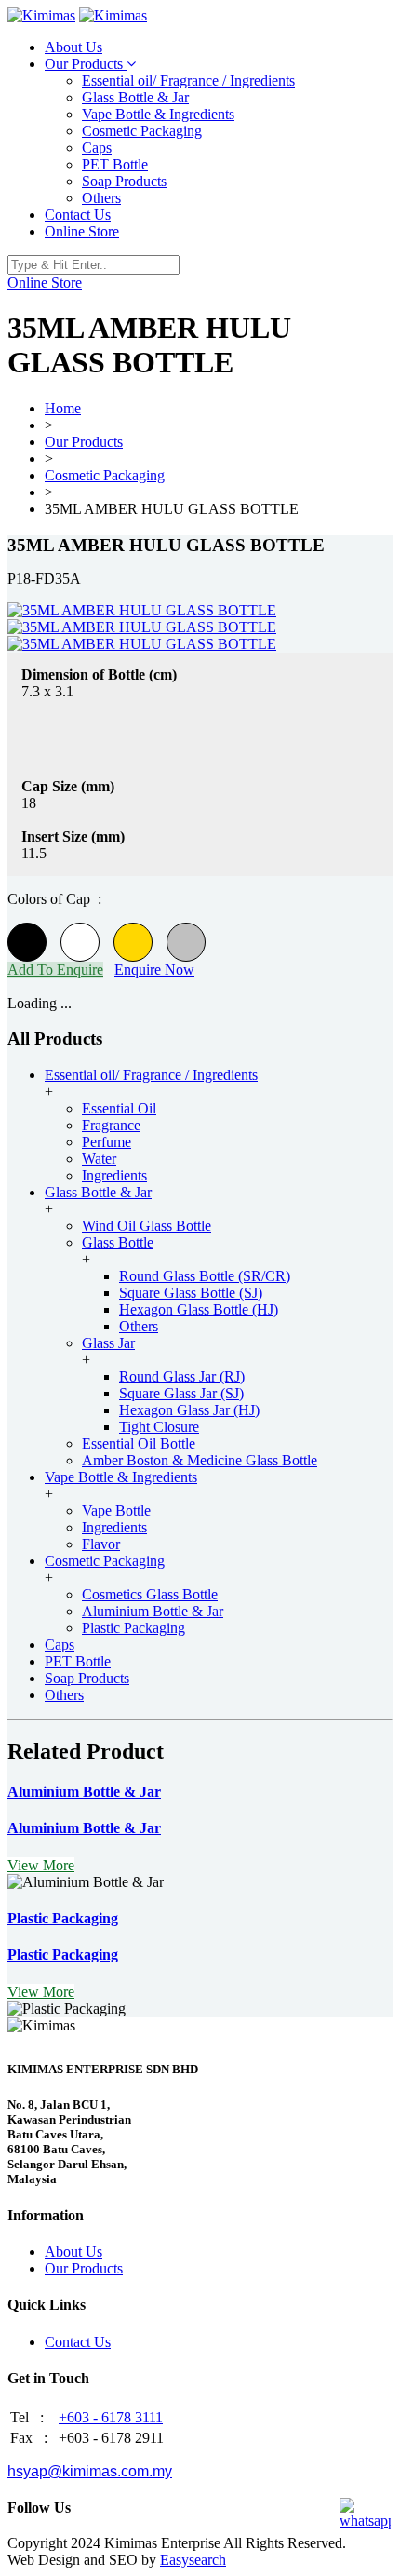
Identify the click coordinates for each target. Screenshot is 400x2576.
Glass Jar (108, 1343)
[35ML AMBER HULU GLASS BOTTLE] (142, 610)
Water (99, 1159)
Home (63, 408)
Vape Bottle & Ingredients (158, 114)
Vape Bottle (116, 1511)
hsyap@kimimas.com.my (90, 2471)
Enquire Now (154, 970)
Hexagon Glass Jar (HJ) (189, 1410)
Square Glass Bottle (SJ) (191, 1293)
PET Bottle (115, 164)
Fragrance (111, 1125)
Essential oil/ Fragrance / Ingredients (188, 81)
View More (41, 1865)
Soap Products (124, 181)
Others (101, 198)
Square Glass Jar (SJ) (181, 1393)
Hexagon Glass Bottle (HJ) (199, 1309)
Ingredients (114, 1175)
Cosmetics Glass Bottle (150, 1594)
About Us (73, 47)
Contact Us (78, 215)
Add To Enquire (55, 970)
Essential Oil (119, 1108)
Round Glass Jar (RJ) (182, 1376)
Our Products (86, 64)
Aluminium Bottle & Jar (153, 1611)
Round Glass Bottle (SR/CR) (205, 1276)
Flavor (101, 1544)
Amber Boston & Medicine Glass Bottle (200, 1460)
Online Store (82, 231)
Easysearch (193, 2560)
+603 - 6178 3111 (111, 2417)
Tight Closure (159, 1427)
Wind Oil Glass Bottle (147, 1226)
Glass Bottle (118, 1242)
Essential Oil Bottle (139, 1443)
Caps (97, 148)
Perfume (107, 1142)
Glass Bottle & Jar (135, 97)
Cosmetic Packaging (142, 131)
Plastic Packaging (133, 1628)
